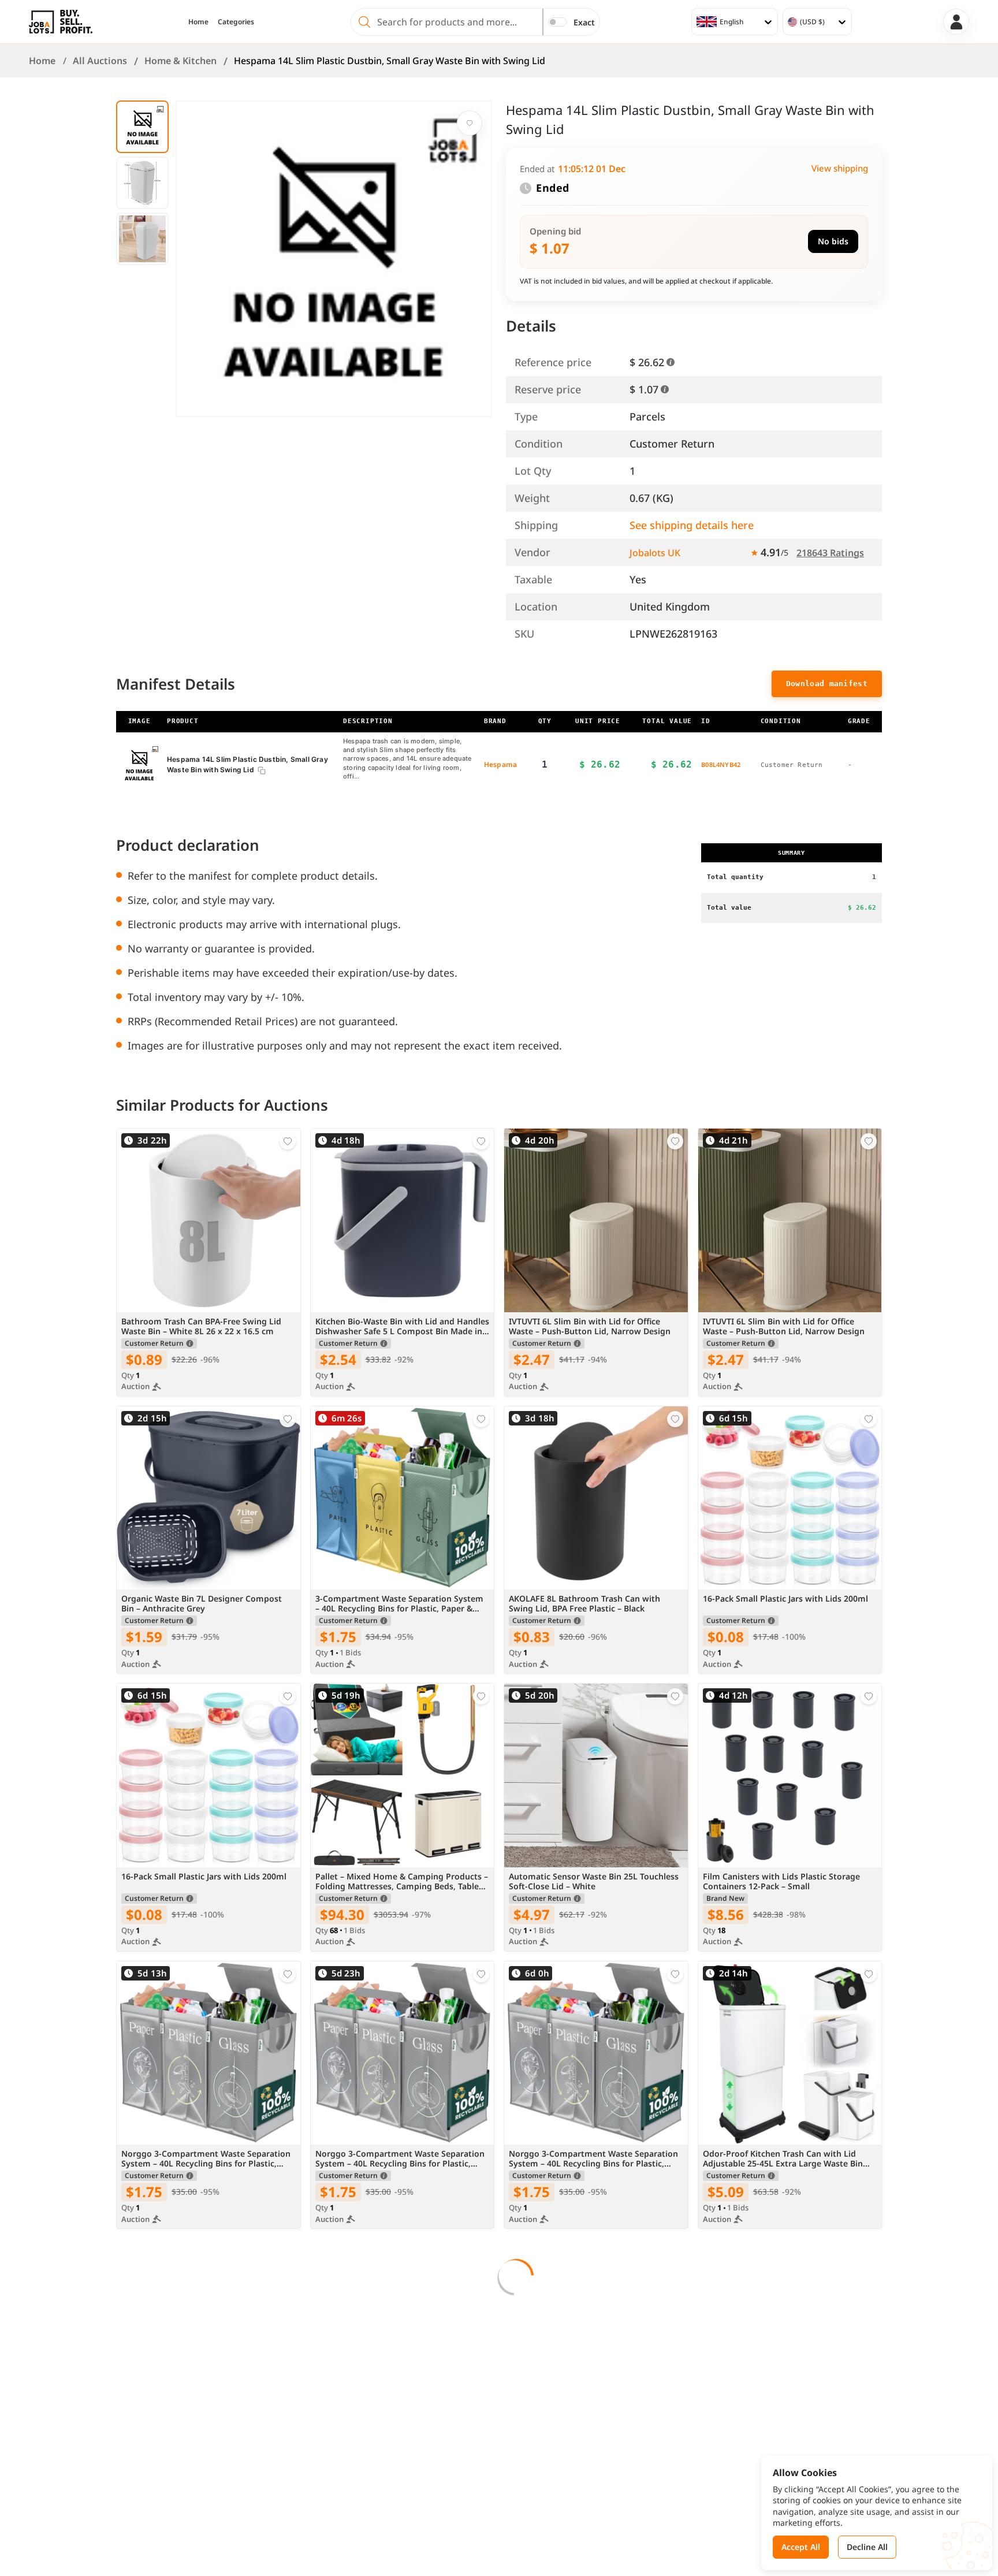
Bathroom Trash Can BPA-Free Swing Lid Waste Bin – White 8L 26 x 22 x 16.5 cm (201, 1327)
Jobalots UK (655, 553)
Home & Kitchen (180, 61)
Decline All (867, 2547)
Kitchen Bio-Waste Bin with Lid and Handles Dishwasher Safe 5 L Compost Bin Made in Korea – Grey (402, 1327)
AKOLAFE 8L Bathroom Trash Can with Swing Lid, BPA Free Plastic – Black (584, 1604)
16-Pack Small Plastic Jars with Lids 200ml (785, 1599)
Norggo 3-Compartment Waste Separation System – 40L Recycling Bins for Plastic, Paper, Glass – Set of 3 (206, 2159)
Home (198, 22)
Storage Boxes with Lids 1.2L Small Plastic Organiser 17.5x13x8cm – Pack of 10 (592, 2437)
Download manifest (827, 684)
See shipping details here (692, 525)
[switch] (557, 22)
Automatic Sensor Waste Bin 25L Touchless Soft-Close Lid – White (594, 1882)
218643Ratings (830, 553)
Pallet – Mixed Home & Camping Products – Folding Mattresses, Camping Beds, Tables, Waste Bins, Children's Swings (402, 1882)
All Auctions (100, 61)
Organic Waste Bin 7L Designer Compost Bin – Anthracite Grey (202, 1604)
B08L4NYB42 (721, 764)
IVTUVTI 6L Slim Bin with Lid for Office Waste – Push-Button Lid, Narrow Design (590, 1327)
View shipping (840, 168)
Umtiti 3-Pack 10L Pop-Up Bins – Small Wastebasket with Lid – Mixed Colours (391, 2437)
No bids (833, 241)
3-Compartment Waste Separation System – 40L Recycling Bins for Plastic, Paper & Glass (399, 1604)
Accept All (801, 2547)
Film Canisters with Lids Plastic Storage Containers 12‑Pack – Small (781, 1882)
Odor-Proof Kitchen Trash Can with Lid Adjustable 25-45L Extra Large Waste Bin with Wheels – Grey (783, 2159)
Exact (584, 22)
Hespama (500, 764)
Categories (236, 22)
